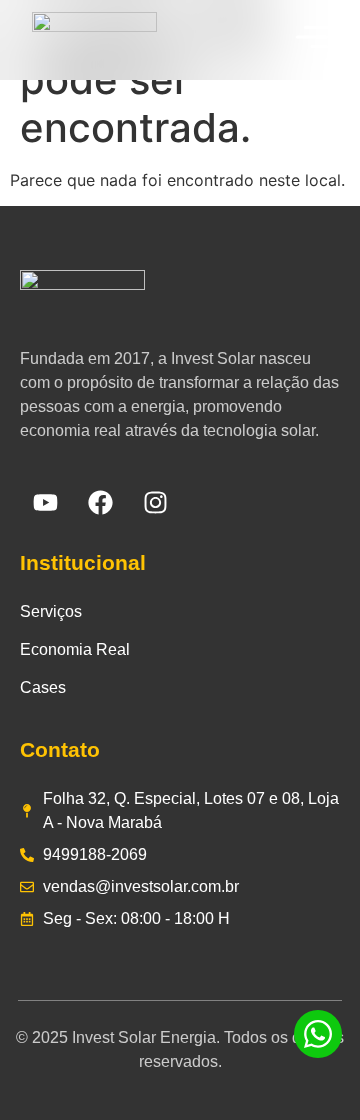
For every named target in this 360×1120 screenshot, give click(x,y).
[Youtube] (45, 503)
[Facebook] (100, 503)
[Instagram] (155, 503)
